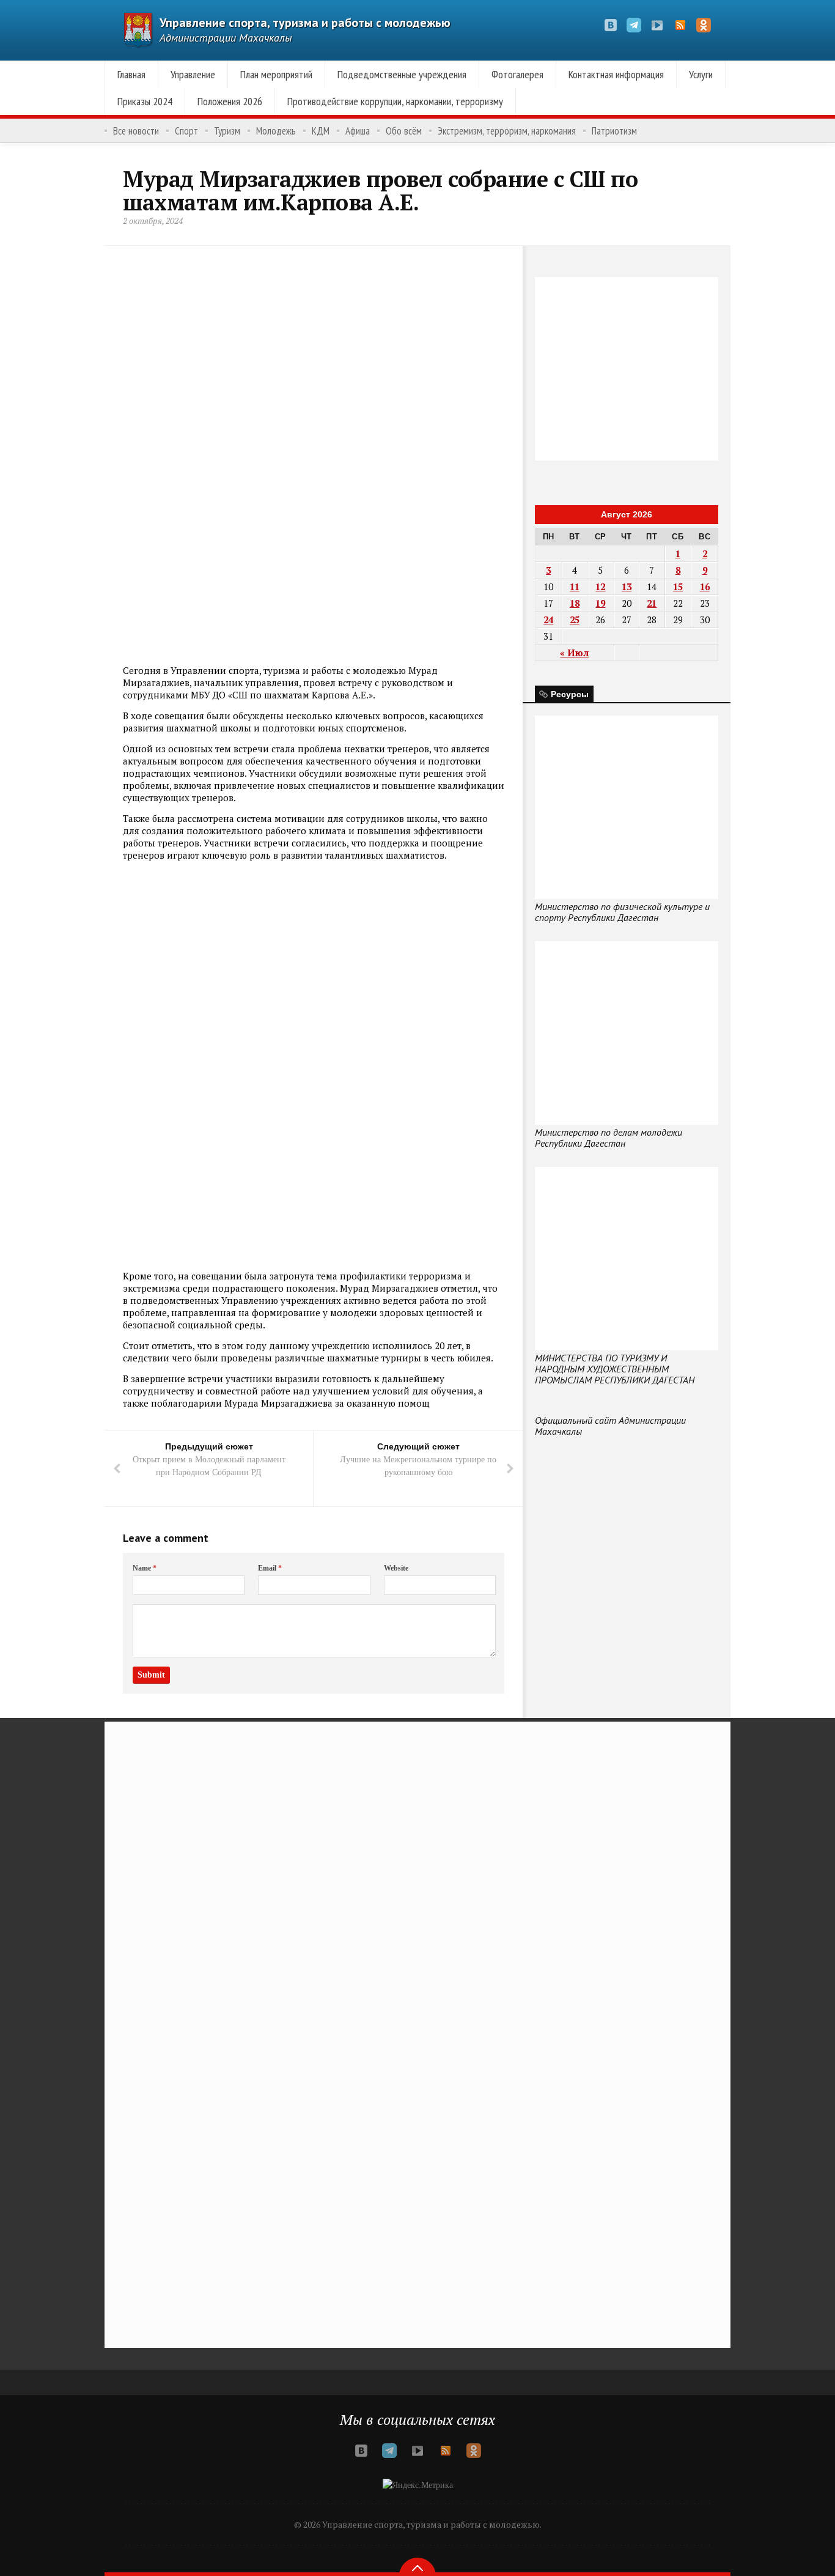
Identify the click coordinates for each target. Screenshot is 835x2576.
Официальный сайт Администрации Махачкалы (610, 1426)
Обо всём (404, 131)
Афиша (358, 131)
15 (678, 587)
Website (396, 1568)
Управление (193, 74)
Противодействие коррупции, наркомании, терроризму (395, 101)
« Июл (574, 653)
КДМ (321, 131)
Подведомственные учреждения (402, 74)
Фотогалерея (517, 74)
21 (652, 603)
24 (548, 620)
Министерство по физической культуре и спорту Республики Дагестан (622, 912)
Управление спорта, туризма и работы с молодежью (305, 23)
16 (705, 587)
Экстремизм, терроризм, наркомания (507, 131)
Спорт (186, 131)
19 (600, 603)
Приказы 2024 (145, 101)
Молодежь (276, 131)
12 (600, 587)
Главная (131, 74)
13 (627, 587)
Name (145, 1568)
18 (575, 603)
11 (575, 587)
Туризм (227, 131)
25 (575, 620)
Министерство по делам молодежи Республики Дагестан (609, 1138)
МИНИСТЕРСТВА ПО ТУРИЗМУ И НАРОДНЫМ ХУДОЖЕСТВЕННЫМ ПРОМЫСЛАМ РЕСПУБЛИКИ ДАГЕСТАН (615, 1369)
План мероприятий (276, 74)
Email (270, 1568)
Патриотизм (614, 131)
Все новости (136, 131)
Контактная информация (616, 74)
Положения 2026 (230, 101)
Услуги (701, 74)
